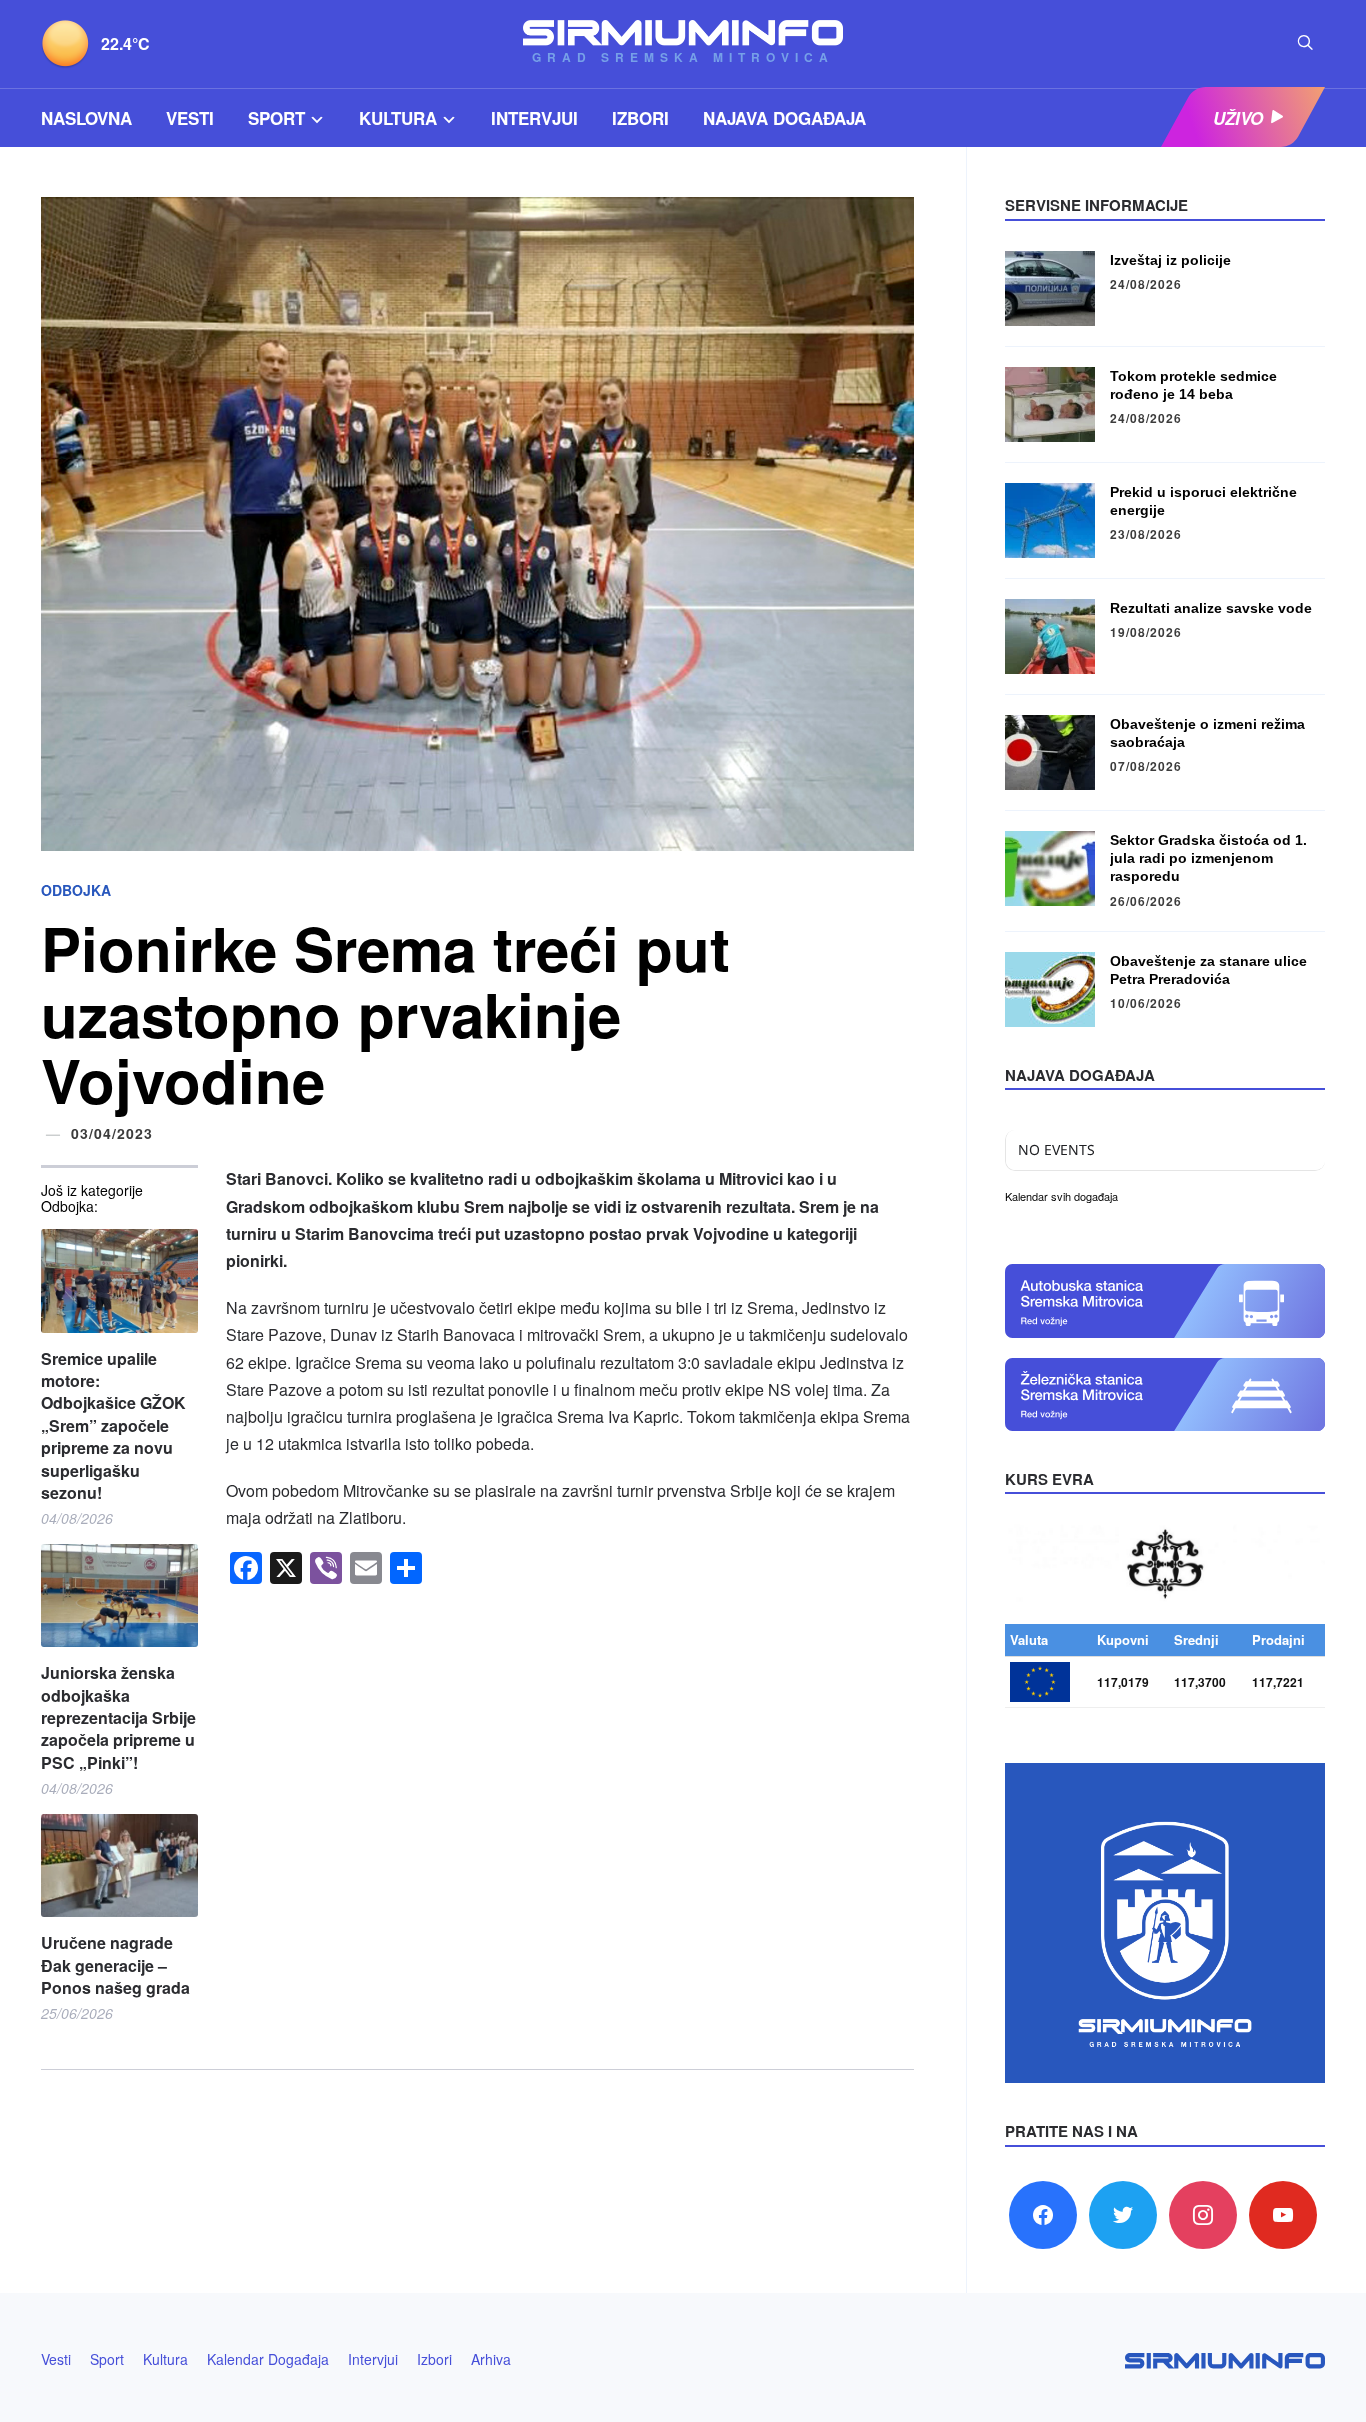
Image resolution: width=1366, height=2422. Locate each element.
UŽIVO (1238, 118)
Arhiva (491, 2359)
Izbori (640, 118)
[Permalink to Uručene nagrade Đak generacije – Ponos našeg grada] (119, 1865)
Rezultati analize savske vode (1211, 608)
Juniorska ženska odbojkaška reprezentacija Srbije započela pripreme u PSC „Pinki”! (118, 1718)
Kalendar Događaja (268, 2359)
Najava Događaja (784, 118)
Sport (276, 118)
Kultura (398, 118)
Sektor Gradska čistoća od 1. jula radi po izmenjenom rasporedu (1208, 858)
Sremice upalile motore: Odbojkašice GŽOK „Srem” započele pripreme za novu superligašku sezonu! (113, 1426)
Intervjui (534, 118)
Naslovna (86, 118)
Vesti (190, 118)
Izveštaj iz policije (1170, 260)
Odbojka (76, 890)
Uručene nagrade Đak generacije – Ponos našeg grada (115, 1965)
